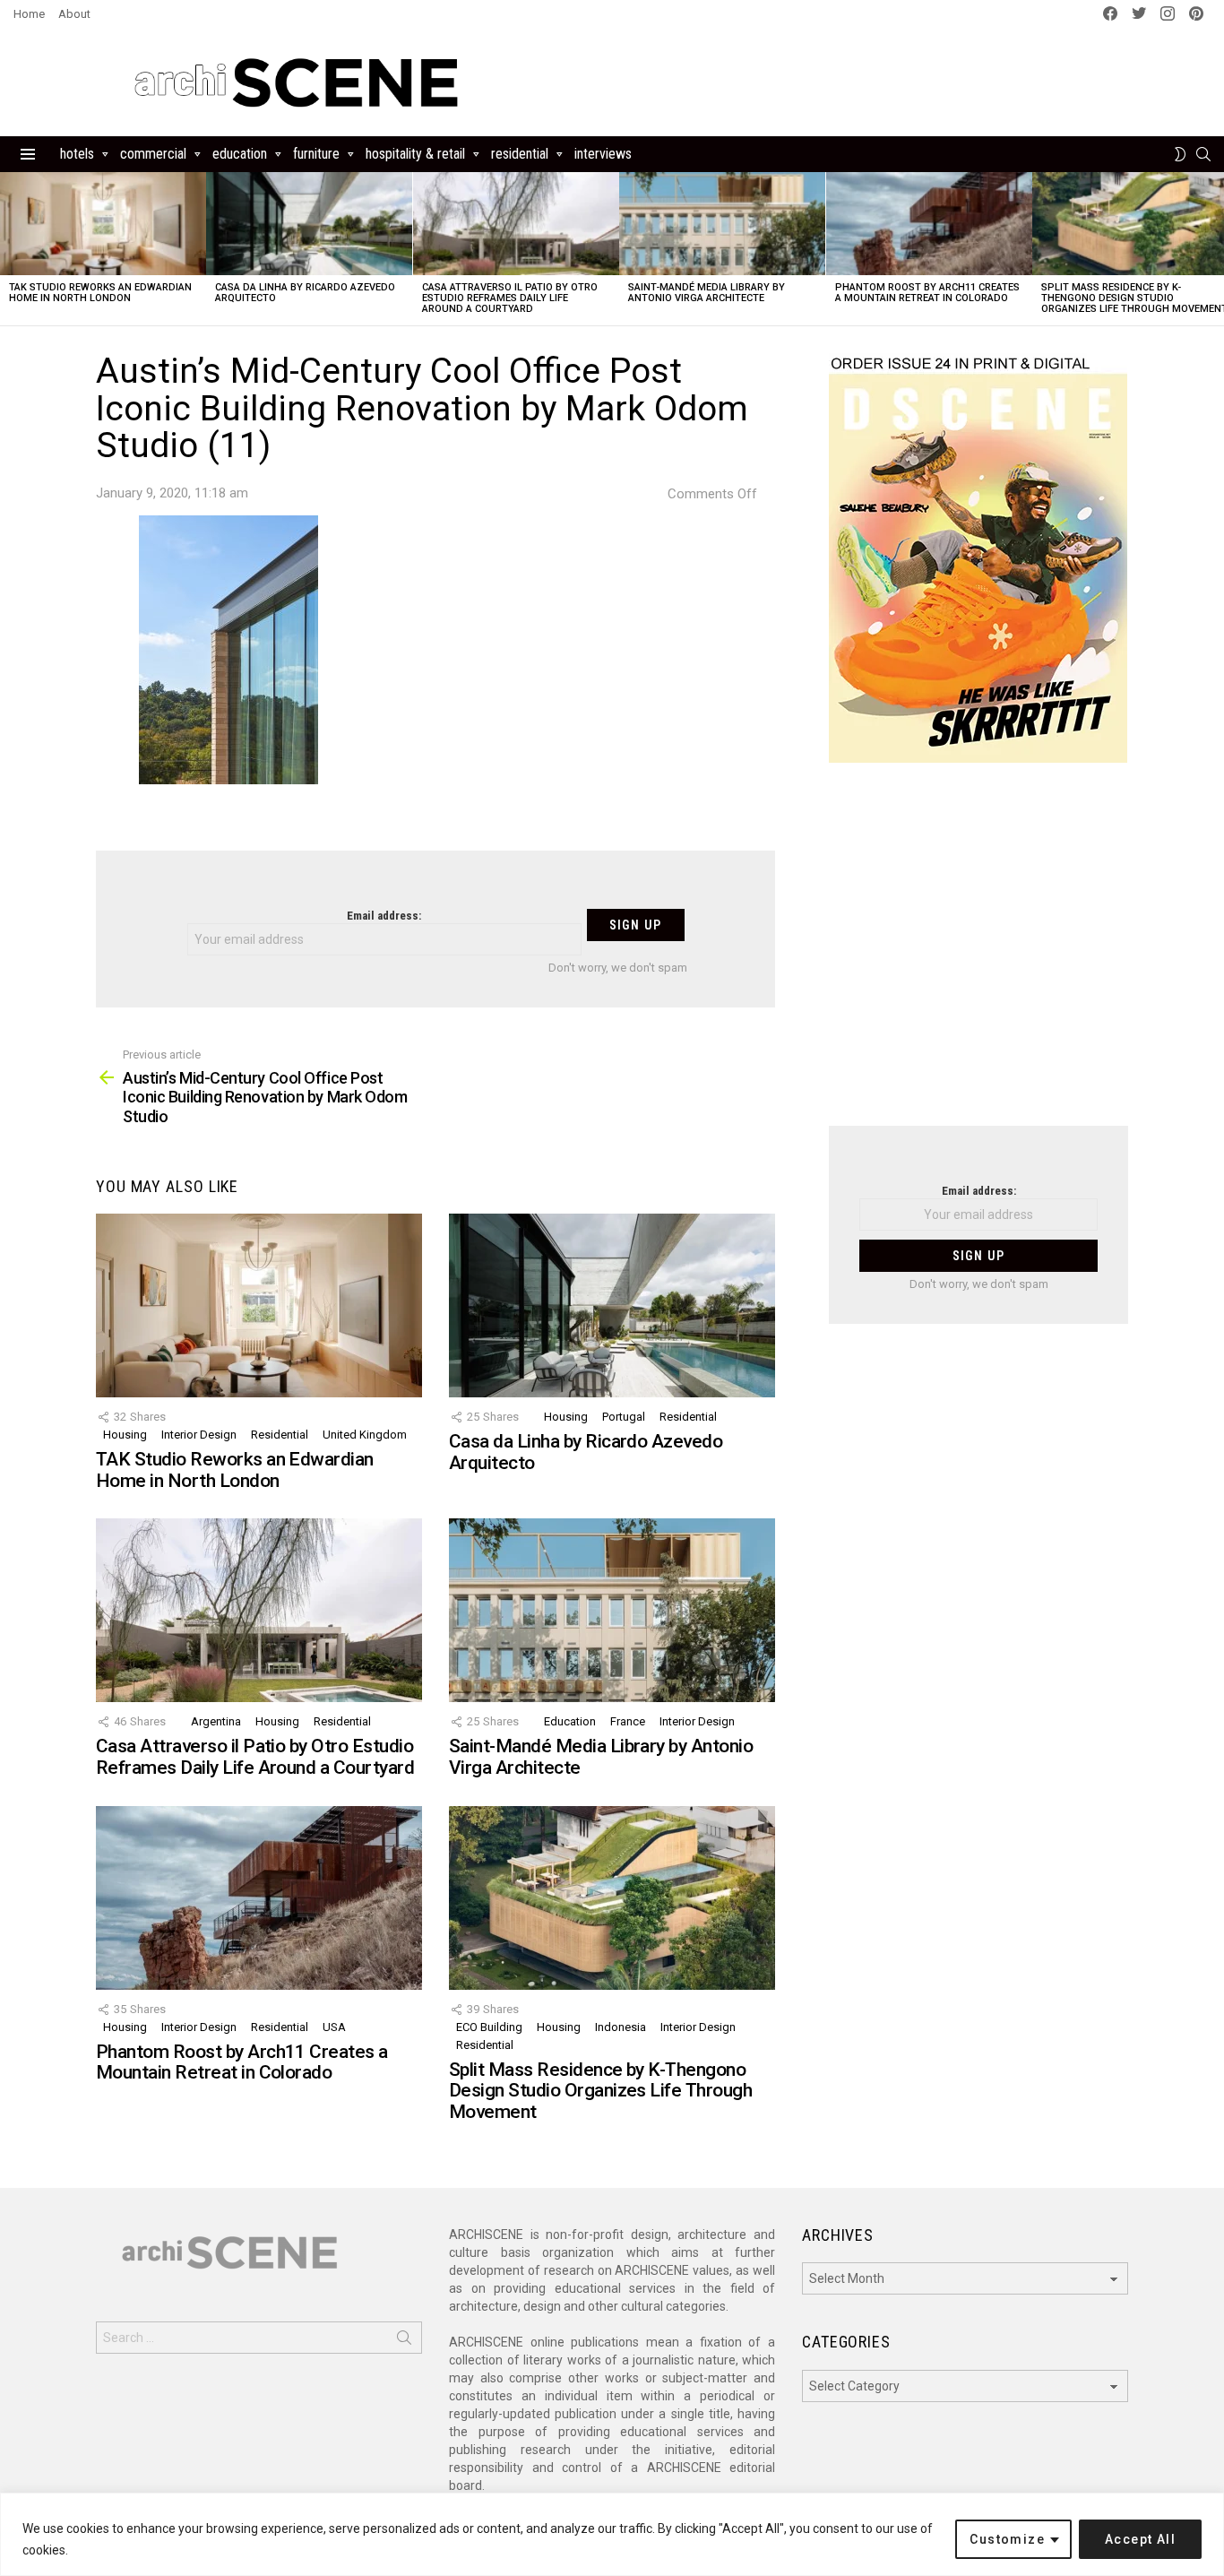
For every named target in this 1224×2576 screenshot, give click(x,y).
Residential (520, 154)
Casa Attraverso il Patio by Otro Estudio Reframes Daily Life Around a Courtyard (510, 298)
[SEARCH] (1203, 154)
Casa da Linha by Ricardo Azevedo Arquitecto (305, 293)
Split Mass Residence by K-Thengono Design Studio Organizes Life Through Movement (600, 2091)
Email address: (384, 916)
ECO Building (489, 2027)
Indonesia (621, 2027)
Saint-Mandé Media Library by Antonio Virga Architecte (707, 293)
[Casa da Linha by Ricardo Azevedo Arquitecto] (309, 224)
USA (334, 2027)
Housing (125, 1435)
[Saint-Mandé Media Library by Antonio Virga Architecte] (722, 224)
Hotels (77, 154)
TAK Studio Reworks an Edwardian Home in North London (100, 293)
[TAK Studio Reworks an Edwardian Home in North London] (103, 224)
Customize (1007, 2539)
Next (1215, 249)
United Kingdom (365, 1435)
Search (404, 2341)
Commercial (153, 154)
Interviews (603, 154)
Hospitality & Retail (415, 154)
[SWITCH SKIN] (1180, 154)
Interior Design (199, 1435)
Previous (9, 249)
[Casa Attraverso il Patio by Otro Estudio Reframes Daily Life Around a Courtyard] (516, 224)
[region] (612, 2534)
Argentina (216, 1721)
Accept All (1140, 2539)
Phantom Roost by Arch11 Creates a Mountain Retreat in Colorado (927, 293)
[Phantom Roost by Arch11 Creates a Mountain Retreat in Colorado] (929, 224)
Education (240, 154)
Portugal (624, 1417)
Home (29, 14)
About (74, 14)
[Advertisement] (978, 955)
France (628, 1721)
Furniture (316, 154)
